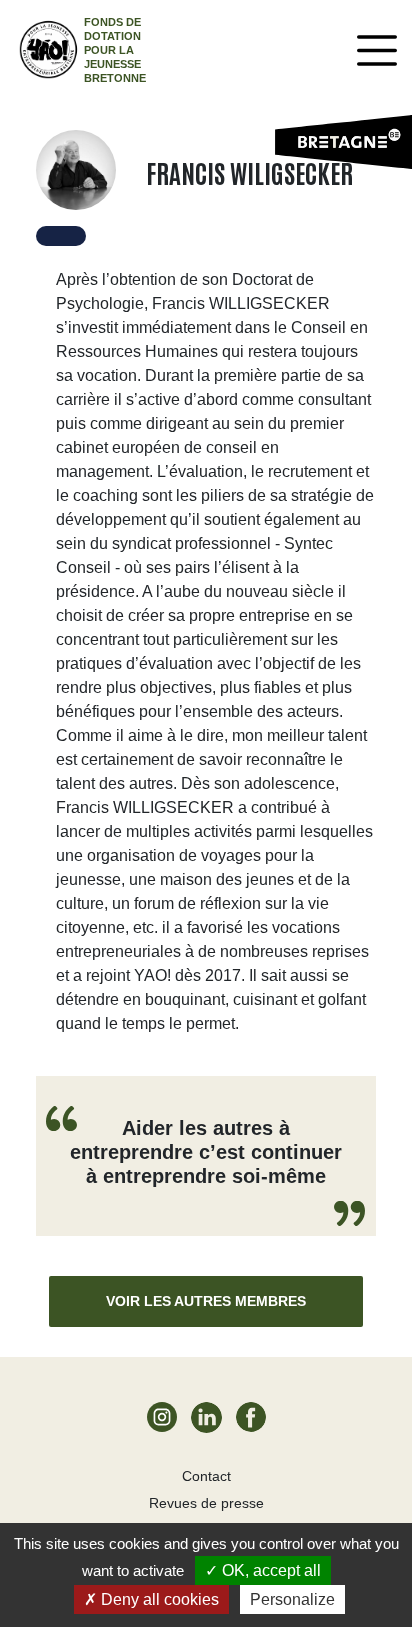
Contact (206, 1476)
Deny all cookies (158, 1599)
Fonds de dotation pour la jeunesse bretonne (115, 50)
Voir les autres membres (206, 1301)
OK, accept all (269, 1570)
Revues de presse (206, 1503)
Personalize (292, 1599)
